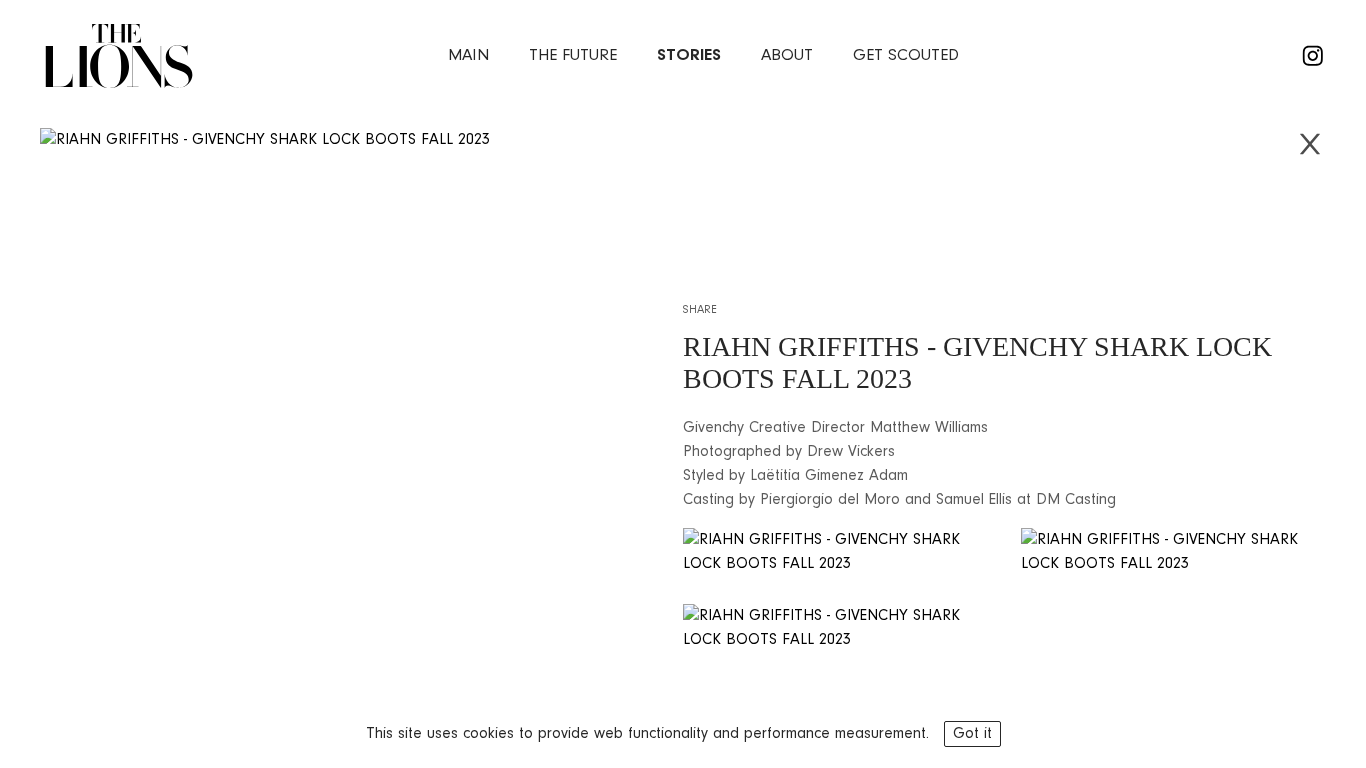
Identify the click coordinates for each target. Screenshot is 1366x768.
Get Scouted (906, 55)
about (787, 55)
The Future (573, 55)
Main (468, 55)
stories (689, 55)
